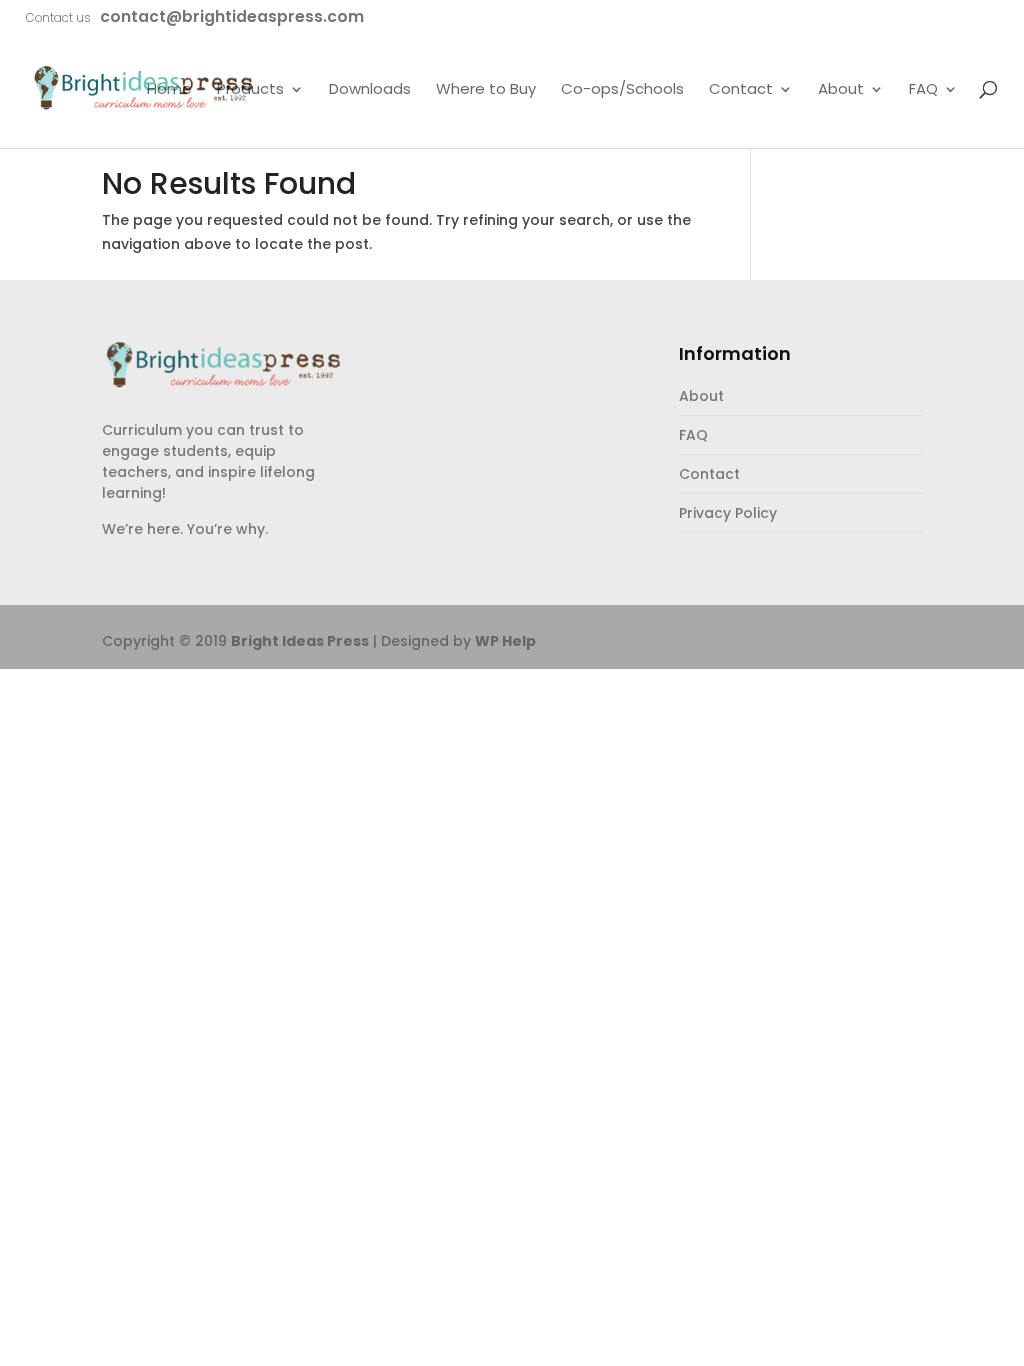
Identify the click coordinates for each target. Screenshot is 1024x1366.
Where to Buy (486, 90)
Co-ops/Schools (622, 90)
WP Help (505, 641)
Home (169, 90)
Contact (741, 90)
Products (250, 90)
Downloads (370, 90)
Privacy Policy (728, 513)
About (841, 90)
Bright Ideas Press (300, 641)
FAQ (923, 90)
